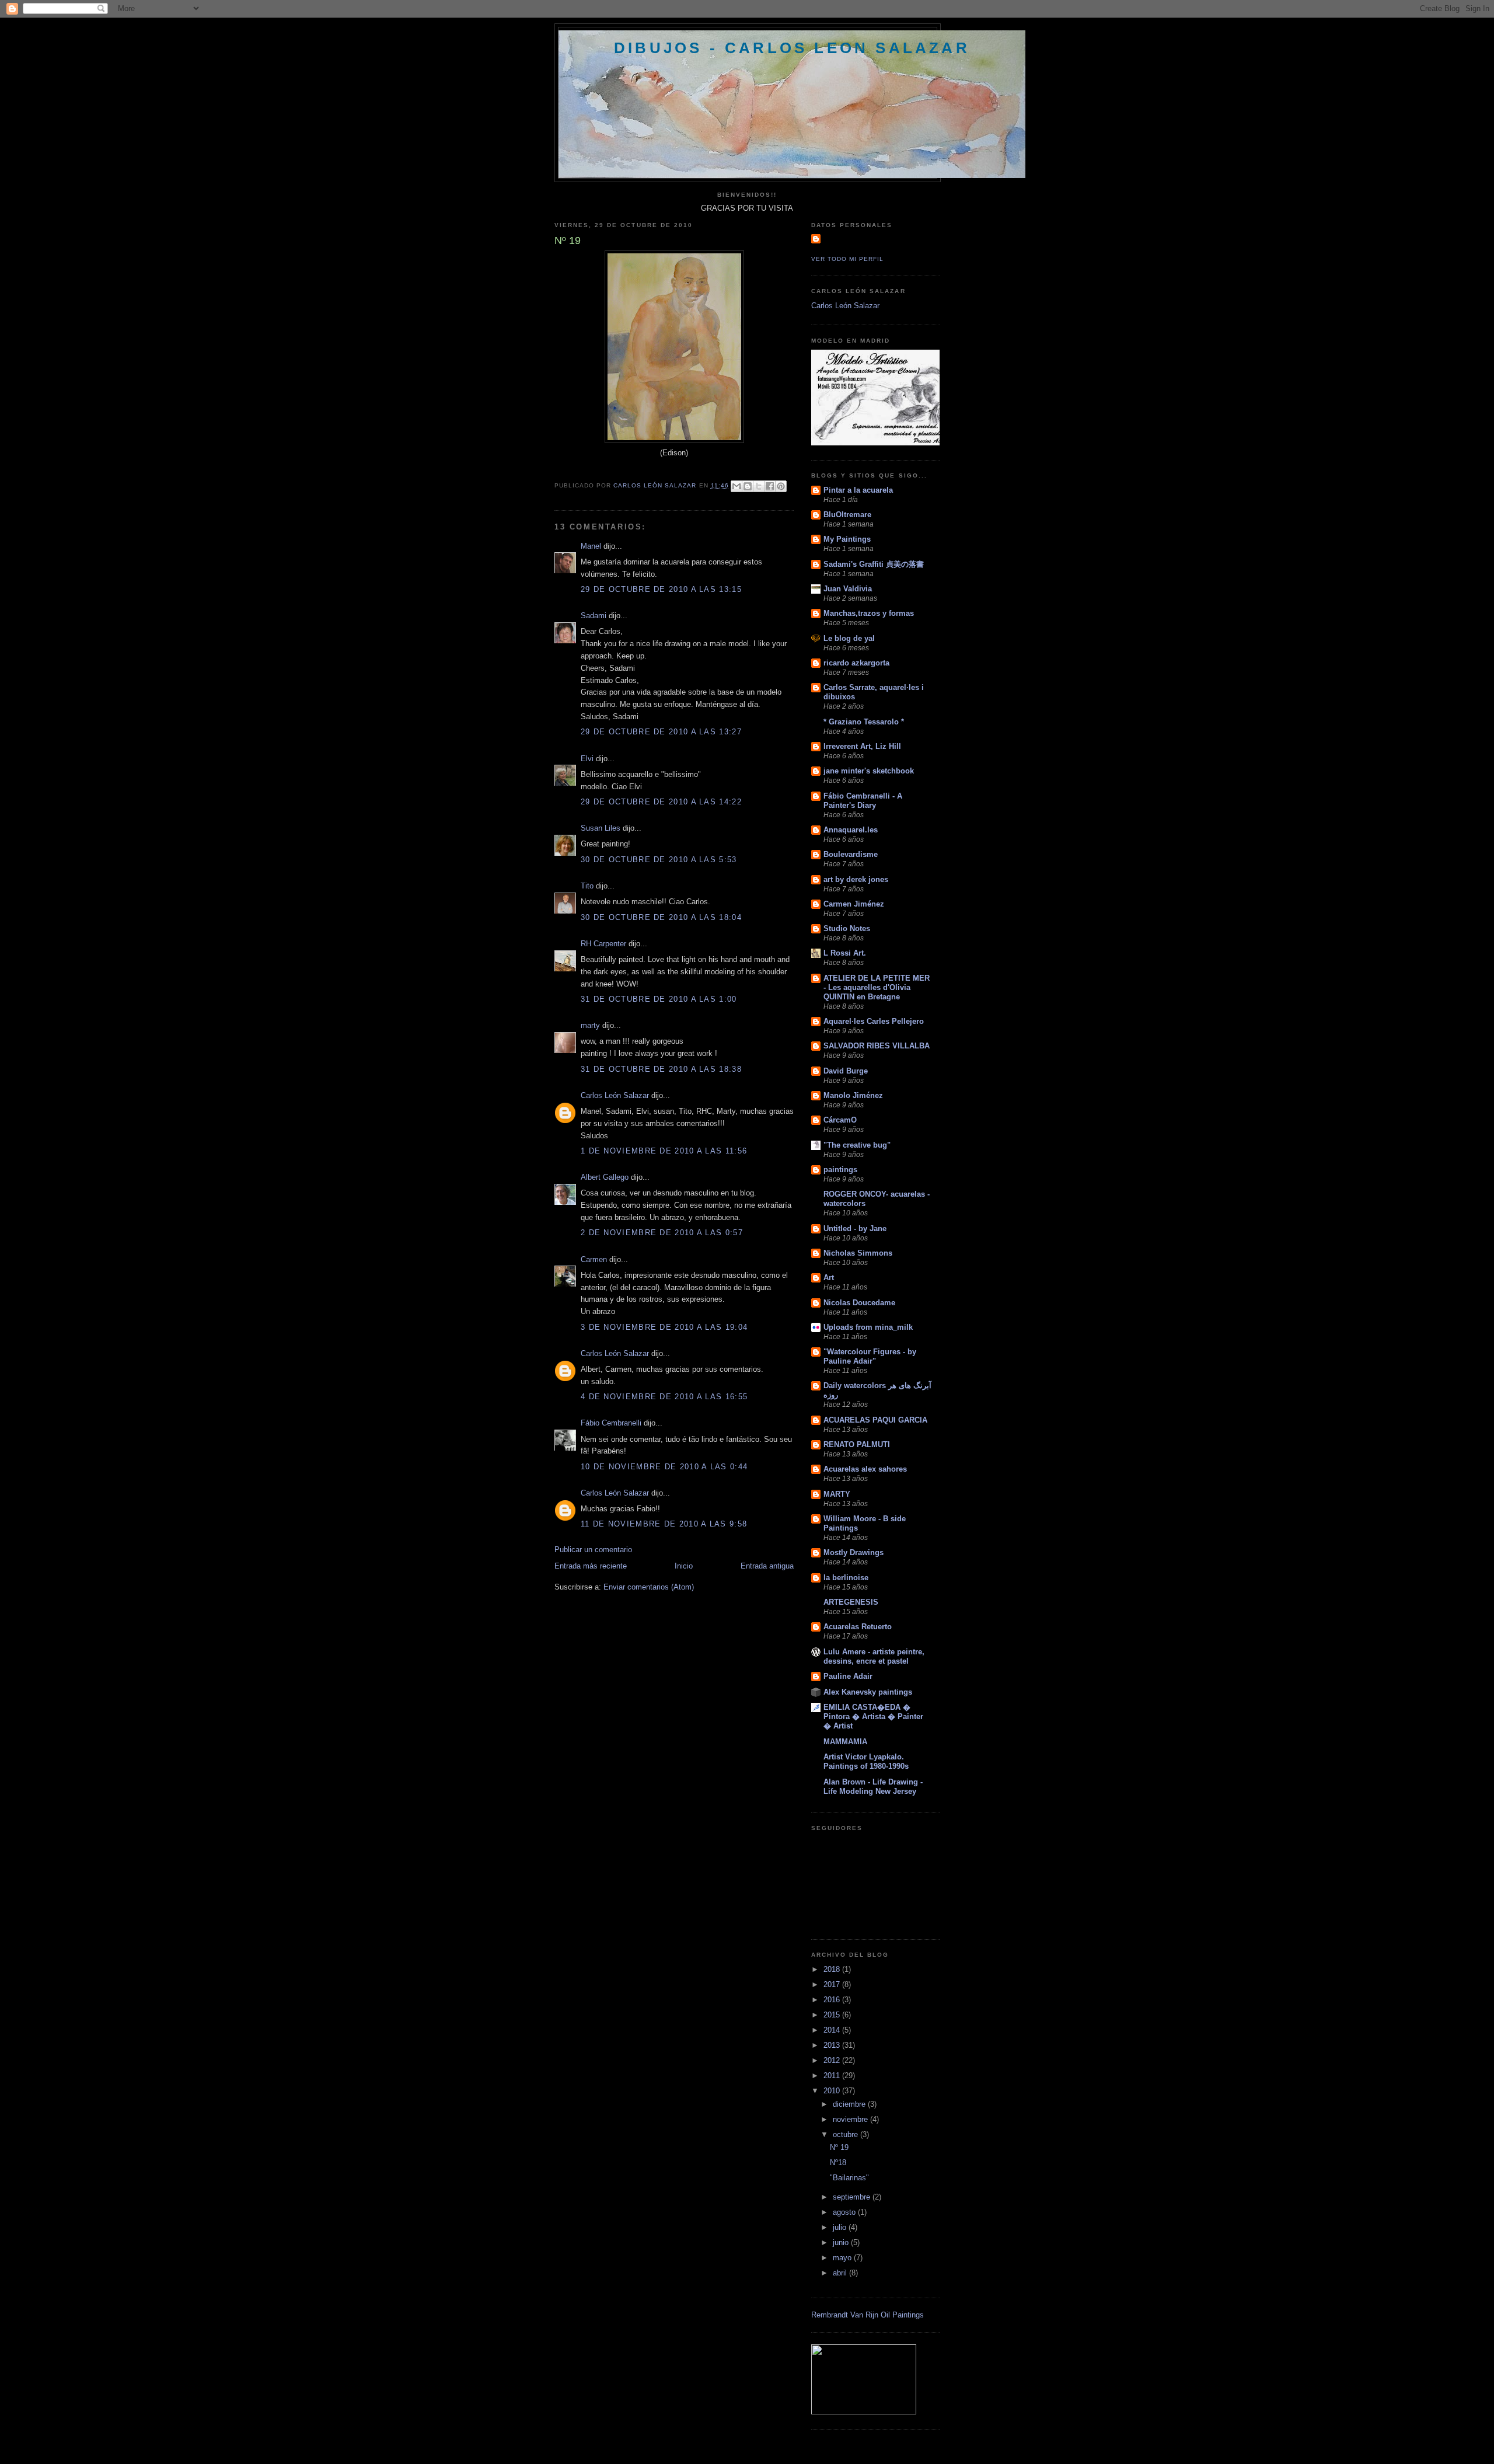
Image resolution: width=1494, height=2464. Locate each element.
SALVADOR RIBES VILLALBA (877, 1046)
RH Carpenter (603, 944)
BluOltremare (847, 515)
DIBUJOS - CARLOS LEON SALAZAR (792, 48)
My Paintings (847, 539)
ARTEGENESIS (851, 1602)
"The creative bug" (857, 1145)
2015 (833, 2015)
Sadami (594, 616)
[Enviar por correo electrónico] (736, 486)
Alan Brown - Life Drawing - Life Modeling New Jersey (873, 1787)
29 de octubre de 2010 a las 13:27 (661, 732)
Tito (587, 886)
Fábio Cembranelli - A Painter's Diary (863, 801)
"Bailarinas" (849, 2178)
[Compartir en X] (759, 486)
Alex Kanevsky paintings (868, 1692)
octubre (847, 2134)
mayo (843, 2258)
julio (841, 2227)
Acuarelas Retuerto (858, 1627)
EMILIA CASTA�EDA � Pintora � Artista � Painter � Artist (873, 1717)
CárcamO (840, 1120)
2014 (833, 2030)
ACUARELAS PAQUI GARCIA (875, 1420)
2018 (833, 1969)
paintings (840, 1170)
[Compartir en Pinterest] (781, 486)
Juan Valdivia (848, 589)
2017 (833, 1984)
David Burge (846, 1071)
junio (842, 2242)
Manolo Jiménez (853, 1095)
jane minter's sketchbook (869, 771)
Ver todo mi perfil (847, 259)
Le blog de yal (849, 638)
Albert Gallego (605, 1177)
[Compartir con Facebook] (770, 486)
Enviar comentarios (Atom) (649, 1587)
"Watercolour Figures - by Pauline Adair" (870, 1356)
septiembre (853, 2197)
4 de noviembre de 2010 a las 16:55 (664, 1397)
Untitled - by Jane (855, 1228)
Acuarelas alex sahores (865, 1469)
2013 (833, 2045)
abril (841, 2273)
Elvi (587, 759)
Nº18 (838, 2162)
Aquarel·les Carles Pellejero (874, 1021)
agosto (845, 2212)
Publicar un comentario (593, 1550)
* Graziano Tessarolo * (864, 722)
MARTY (837, 1494)
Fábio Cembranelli (611, 1423)
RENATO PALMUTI (857, 1444)
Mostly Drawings (854, 1552)
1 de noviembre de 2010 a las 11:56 (664, 1151)
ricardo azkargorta (856, 663)
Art (829, 1278)
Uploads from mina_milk (868, 1327)
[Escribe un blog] (748, 486)
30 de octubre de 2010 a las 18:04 (661, 917)
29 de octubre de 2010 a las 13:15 (661, 589)
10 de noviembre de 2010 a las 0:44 (664, 1467)
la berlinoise (846, 1578)
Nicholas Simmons (858, 1253)
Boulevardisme (851, 854)
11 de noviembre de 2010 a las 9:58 (664, 1524)
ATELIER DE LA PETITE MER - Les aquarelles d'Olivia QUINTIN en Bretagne (877, 987)
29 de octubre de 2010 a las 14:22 (661, 802)
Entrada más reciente (591, 1566)
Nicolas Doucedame (859, 1303)
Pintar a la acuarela (858, 490)
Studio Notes (847, 928)
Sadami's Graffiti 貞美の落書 (874, 564)
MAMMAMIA (845, 1742)
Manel (591, 546)
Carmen (594, 1259)
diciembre (850, 2104)
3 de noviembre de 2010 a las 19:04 (664, 1327)
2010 (833, 2091)
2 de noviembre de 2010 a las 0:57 (662, 1233)
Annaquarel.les (851, 830)
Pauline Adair (848, 1676)
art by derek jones (856, 879)
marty (590, 1025)
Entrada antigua (767, 1566)
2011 (833, 2076)
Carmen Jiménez (854, 904)
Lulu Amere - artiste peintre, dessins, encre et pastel (874, 1656)
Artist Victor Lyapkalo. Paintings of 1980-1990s (866, 1761)
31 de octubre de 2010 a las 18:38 (661, 1069)
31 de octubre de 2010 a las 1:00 (659, 999)
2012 (833, 2060)
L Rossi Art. (845, 953)
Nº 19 (839, 2147)
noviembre (851, 2119)
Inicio (684, 1566)
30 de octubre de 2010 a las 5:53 (659, 860)
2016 (833, 2000)
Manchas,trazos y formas (869, 613)
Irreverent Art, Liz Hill (862, 746)
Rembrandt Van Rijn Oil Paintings (868, 2315)
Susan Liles (601, 828)
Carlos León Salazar (615, 1095)
